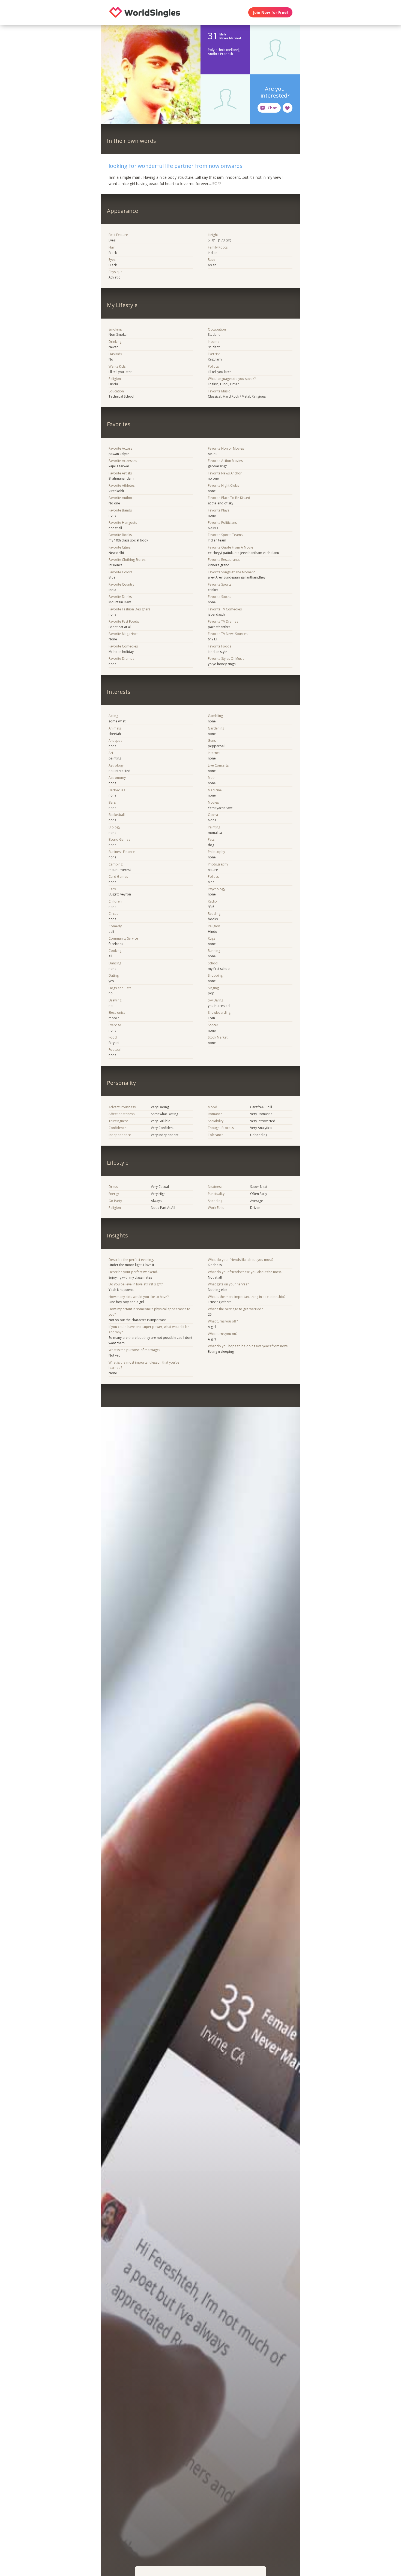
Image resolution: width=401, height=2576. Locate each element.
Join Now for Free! (270, 12)
